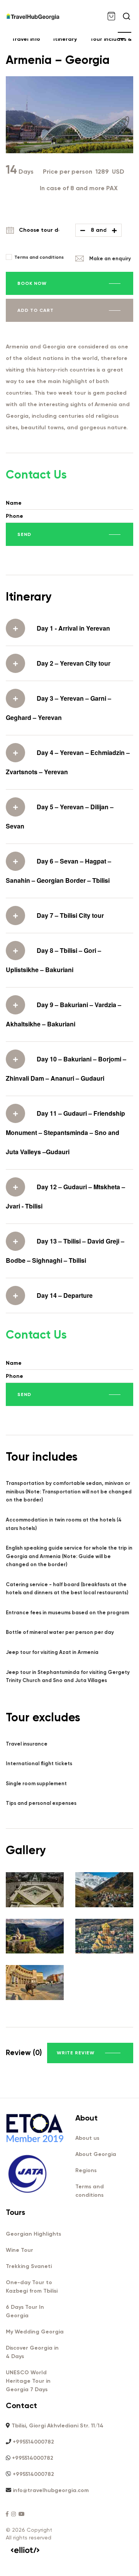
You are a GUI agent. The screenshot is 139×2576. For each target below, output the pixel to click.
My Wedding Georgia (35, 2332)
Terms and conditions (39, 257)
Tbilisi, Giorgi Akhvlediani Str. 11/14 (58, 2426)
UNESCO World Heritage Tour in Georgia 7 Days (28, 2381)
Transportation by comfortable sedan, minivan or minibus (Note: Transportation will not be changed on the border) (69, 1491)
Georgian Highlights (33, 2234)
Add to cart (36, 310)
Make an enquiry (110, 259)
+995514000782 (33, 2442)
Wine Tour (19, 2250)
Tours (15, 2212)
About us (87, 2138)
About (86, 2118)
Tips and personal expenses (41, 1803)
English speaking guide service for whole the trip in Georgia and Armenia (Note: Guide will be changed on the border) (69, 1556)
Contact (21, 2405)
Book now (32, 283)
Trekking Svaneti (29, 2266)
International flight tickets (39, 1763)
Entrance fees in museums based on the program (67, 1613)
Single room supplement (36, 1783)
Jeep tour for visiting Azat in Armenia (52, 1652)
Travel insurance (27, 1744)
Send (24, 534)
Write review (76, 2053)
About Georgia (96, 2154)
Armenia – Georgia (58, 60)
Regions (86, 2170)
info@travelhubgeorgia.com (51, 2490)
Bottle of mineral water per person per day (60, 1632)
